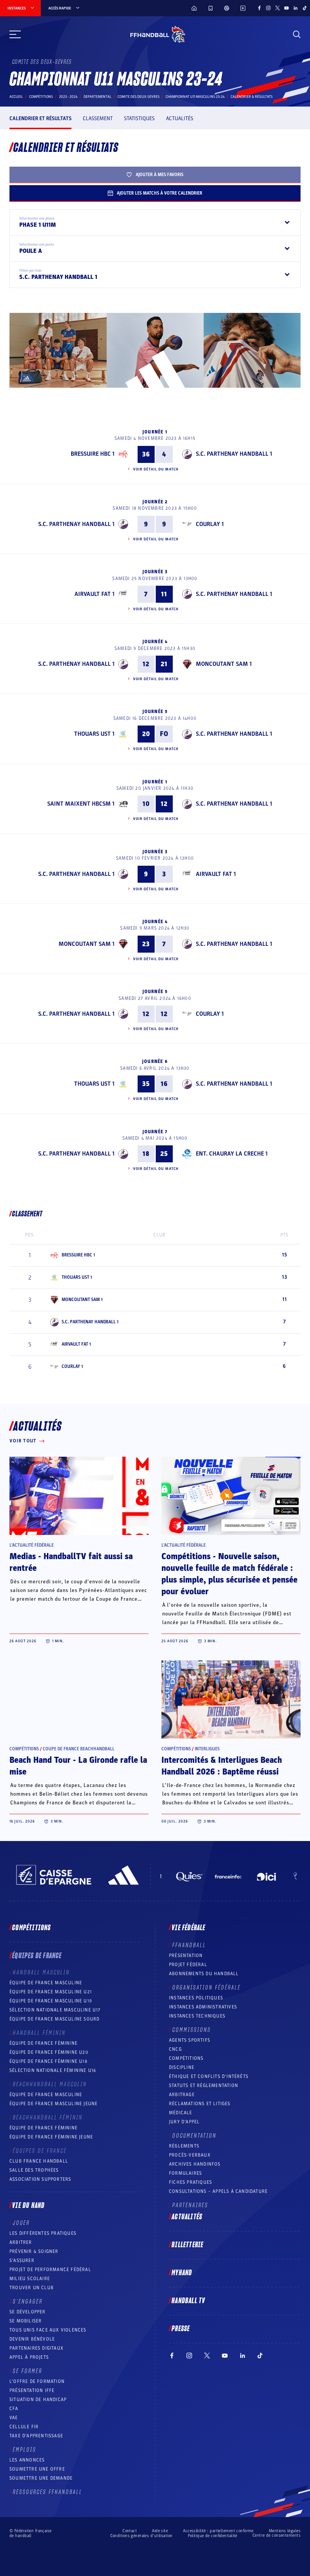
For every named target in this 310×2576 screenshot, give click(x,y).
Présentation (186, 1956)
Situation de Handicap (38, 2400)
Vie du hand (28, 2206)
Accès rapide (60, 8)
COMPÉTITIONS (186, 2058)
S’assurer (22, 2260)
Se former (28, 2371)
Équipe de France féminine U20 (49, 2052)
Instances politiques (196, 1998)
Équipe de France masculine (46, 1983)
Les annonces (27, 2460)
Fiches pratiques (191, 2182)
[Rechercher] (297, 34)
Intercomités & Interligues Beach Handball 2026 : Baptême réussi (222, 1766)
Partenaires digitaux (36, 2348)
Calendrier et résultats (40, 118)
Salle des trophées (34, 2170)
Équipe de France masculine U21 (51, 1992)
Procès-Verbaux (190, 2155)
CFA (14, 2409)
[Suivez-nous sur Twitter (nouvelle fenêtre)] (277, 8)
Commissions (192, 2030)
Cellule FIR (24, 2427)
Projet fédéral (188, 1965)
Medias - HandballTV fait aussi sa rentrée (71, 1562)
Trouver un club (32, 2288)
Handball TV (188, 2301)
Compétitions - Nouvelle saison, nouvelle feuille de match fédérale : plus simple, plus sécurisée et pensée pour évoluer (229, 1574)
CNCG (175, 2049)
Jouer (21, 2223)
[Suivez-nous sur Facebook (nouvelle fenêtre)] (259, 8)
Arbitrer (21, 2242)
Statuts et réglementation (204, 2086)
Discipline (182, 2067)
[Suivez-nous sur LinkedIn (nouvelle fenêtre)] (296, 8)
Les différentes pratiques (43, 2233)
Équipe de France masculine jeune (53, 2104)
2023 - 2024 (68, 97)
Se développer (28, 2312)
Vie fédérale (188, 1928)
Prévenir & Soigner (34, 2251)
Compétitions (41, 97)
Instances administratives (203, 2007)
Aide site (160, 2531)
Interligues (207, 1749)
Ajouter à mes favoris (160, 175)
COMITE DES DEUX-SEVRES (139, 97)
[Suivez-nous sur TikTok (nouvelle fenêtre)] (305, 8)
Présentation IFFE (32, 2390)
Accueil (16, 97)
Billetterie (188, 2245)
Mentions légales (285, 2531)
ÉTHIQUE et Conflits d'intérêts (209, 2076)
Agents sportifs (190, 2040)
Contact (130, 2531)
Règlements (184, 2146)
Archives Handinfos (195, 2164)
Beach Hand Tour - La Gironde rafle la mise (78, 1766)
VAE (14, 2418)
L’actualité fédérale (32, 1545)
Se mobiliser (26, 2321)
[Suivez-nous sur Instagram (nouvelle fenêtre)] (268, 8)
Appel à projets (29, 2357)
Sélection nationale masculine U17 (55, 2010)
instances (17, 8)
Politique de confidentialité (213, 2536)
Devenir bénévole (32, 2339)
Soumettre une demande (41, 2478)
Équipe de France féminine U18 (48, 2061)
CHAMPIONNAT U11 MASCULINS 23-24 (195, 97)
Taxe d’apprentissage (36, 2436)
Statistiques (139, 118)
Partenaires (190, 2205)
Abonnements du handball (204, 1974)
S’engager (28, 2302)
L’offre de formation (37, 2381)
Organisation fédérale (207, 1988)
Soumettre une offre (37, 2469)
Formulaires (185, 2173)
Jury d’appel (184, 2122)
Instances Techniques (197, 2016)
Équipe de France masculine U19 (51, 2001)
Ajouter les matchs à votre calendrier (160, 193)
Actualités (180, 118)
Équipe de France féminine (43, 2043)
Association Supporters (40, 2179)
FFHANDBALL (189, 1945)
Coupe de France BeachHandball (79, 1749)
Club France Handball (39, 2161)
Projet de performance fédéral (50, 2270)
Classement (98, 118)
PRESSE (181, 2329)
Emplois (25, 2450)
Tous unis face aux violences (48, 2330)
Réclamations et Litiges (200, 2104)
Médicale (181, 2113)
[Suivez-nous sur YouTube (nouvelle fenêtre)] (287, 8)
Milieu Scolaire (30, 2279)
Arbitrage (182, 2095)
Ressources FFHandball (48, 2492)
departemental (98, 97)
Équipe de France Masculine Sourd (54, 2019)
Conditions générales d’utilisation (142, 2536)
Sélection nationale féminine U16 (53, 2070)
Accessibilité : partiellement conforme (218, 2531)
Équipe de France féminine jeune (51, 2137)
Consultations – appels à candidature (218, 2191)
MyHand (182, 2273)
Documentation (195, 2136)
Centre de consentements (277, 2536)
